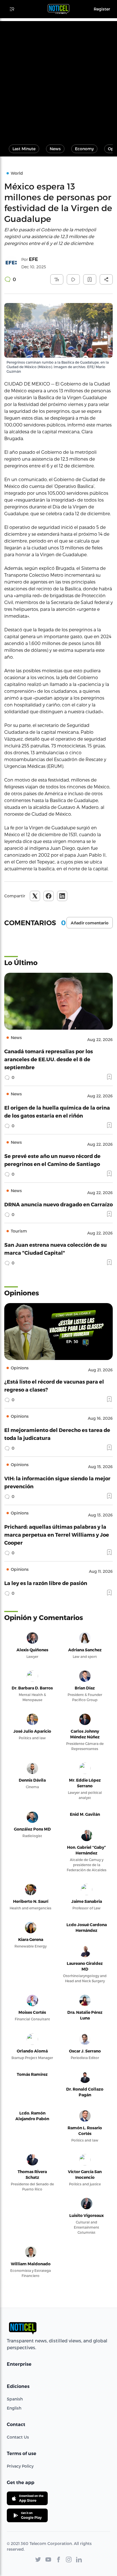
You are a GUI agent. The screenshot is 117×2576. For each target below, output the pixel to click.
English (14, 2408)
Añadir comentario (90, 923)
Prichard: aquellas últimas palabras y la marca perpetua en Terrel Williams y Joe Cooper (57, 1535)
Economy (84, 149)
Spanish (15, 2399)
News (55, 149)
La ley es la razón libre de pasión (46, 1583)
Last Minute (24, 149)
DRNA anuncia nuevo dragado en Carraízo (58, 1204)
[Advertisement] (58, 80)
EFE (34, 259)
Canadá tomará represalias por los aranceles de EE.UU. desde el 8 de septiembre (49, 1059)
